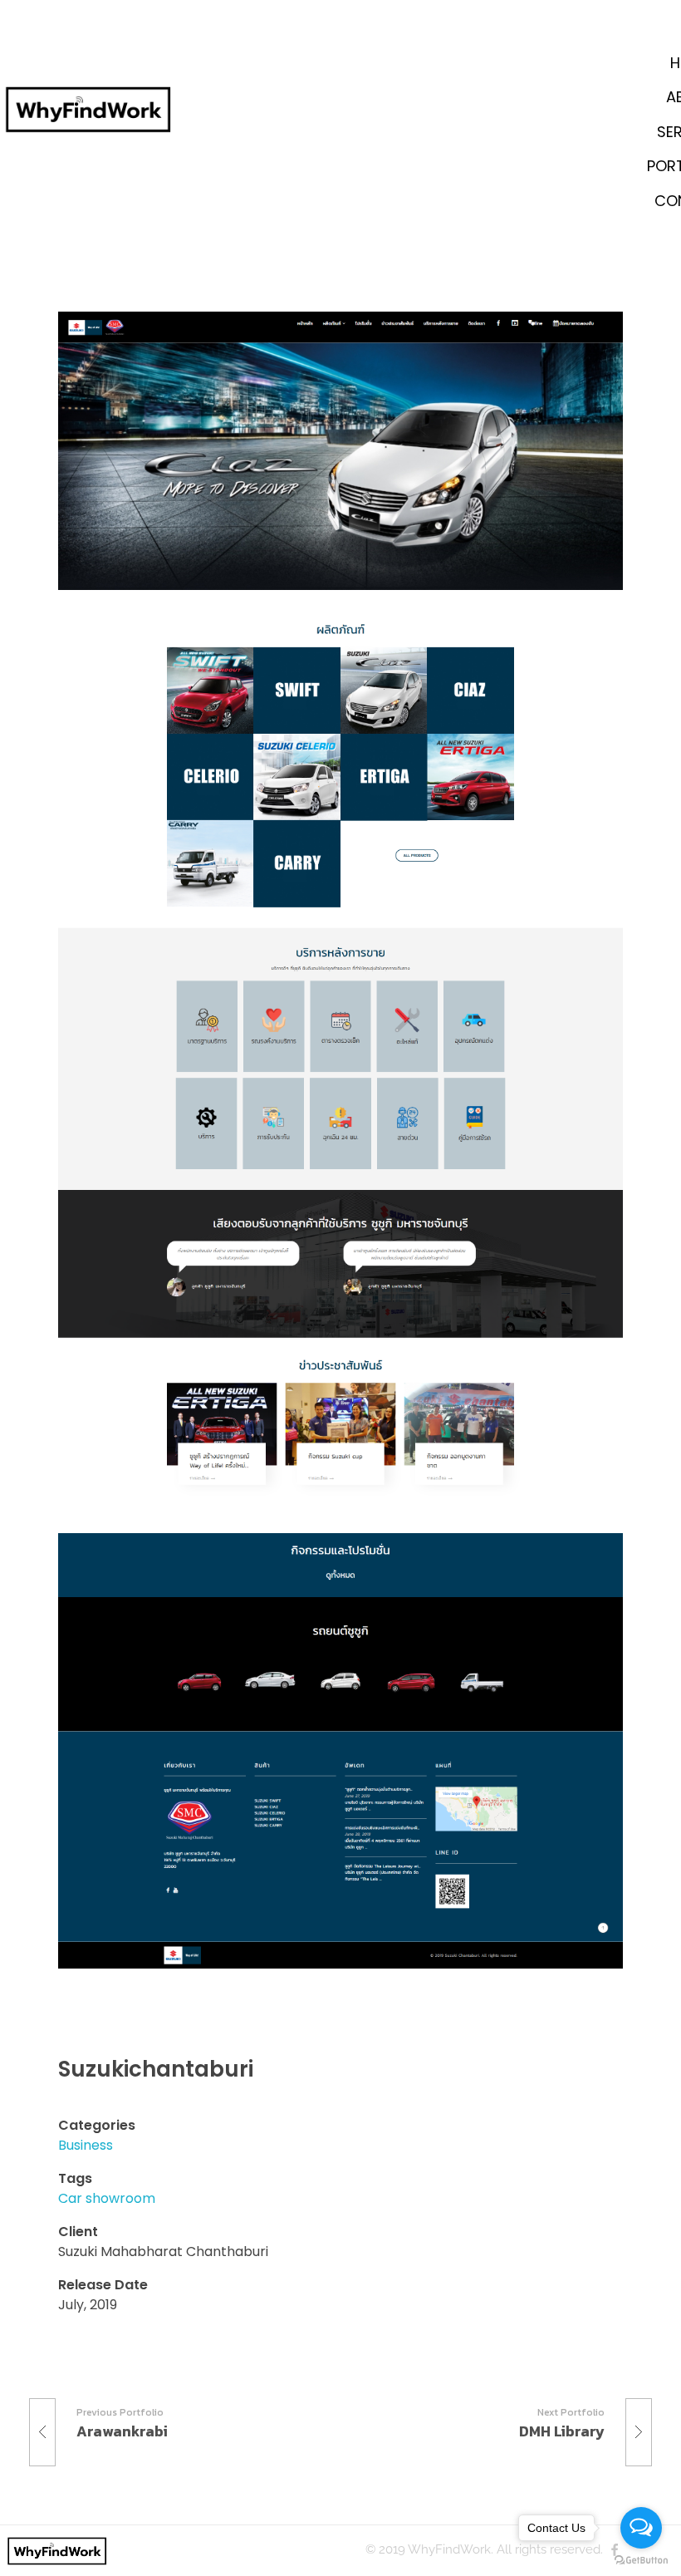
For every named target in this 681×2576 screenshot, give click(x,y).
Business (86, 2145)
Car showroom (107, 2198)
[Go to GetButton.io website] (641, 2559)
